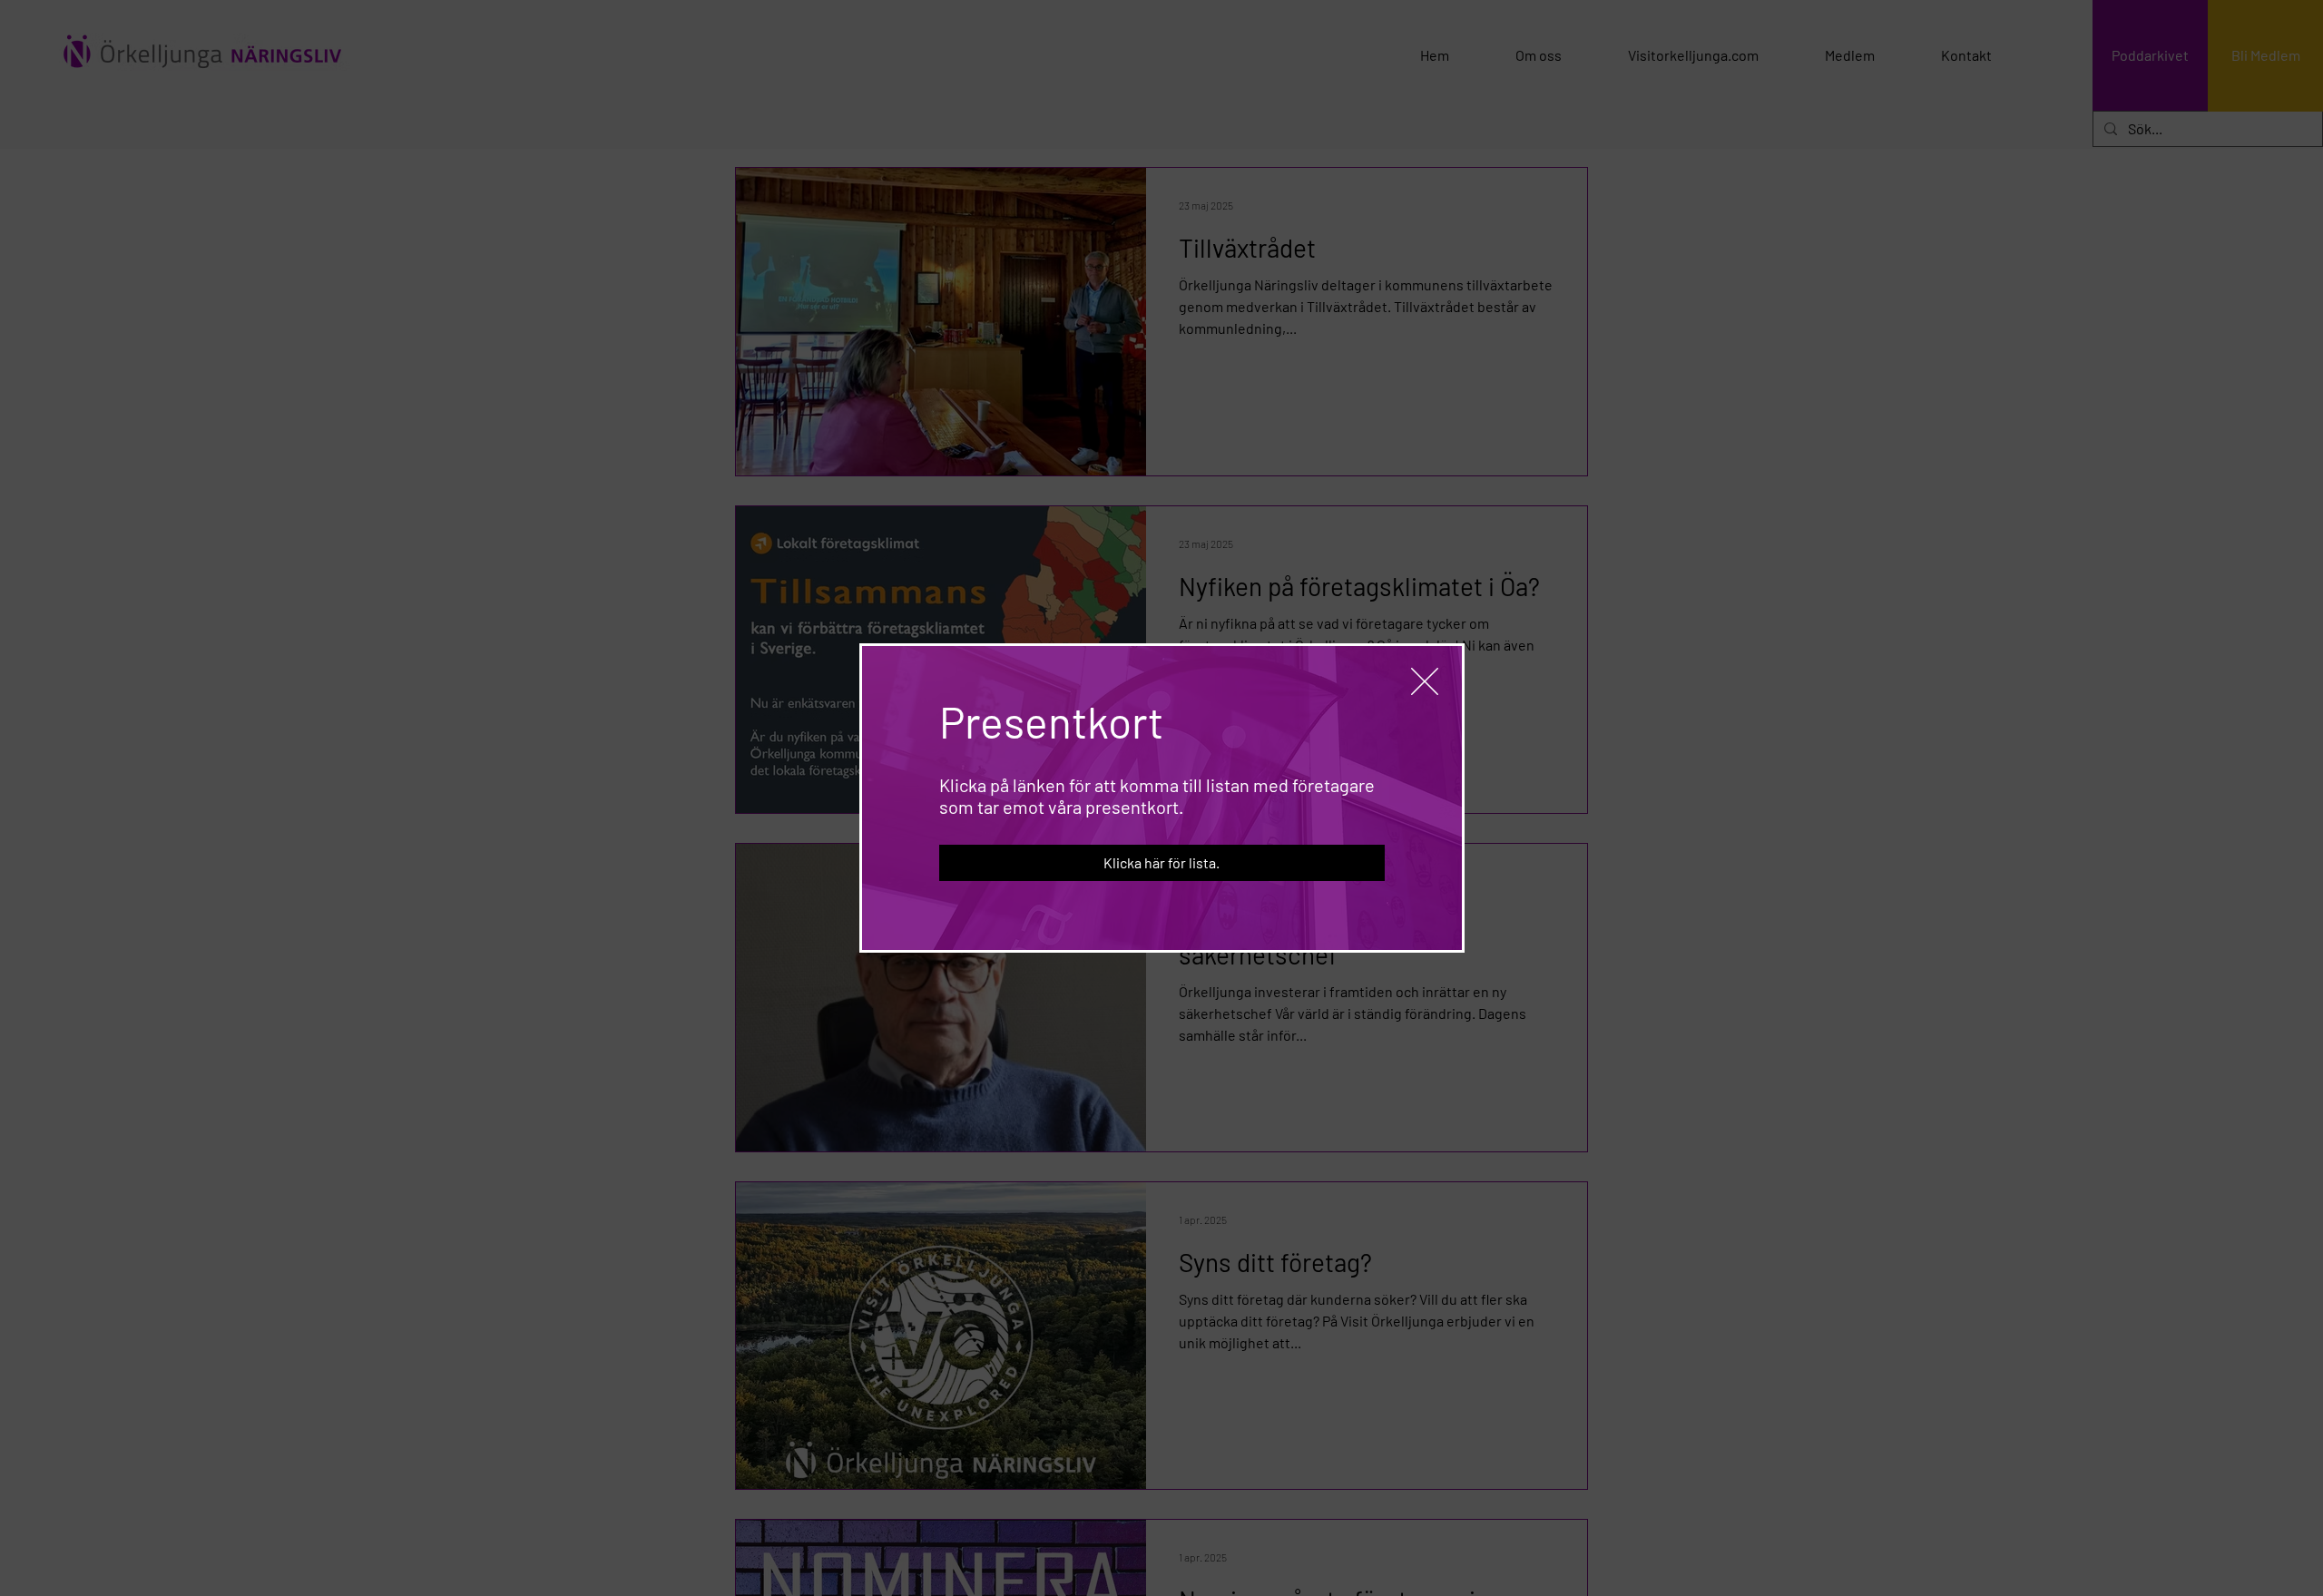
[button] (1425, 681)
